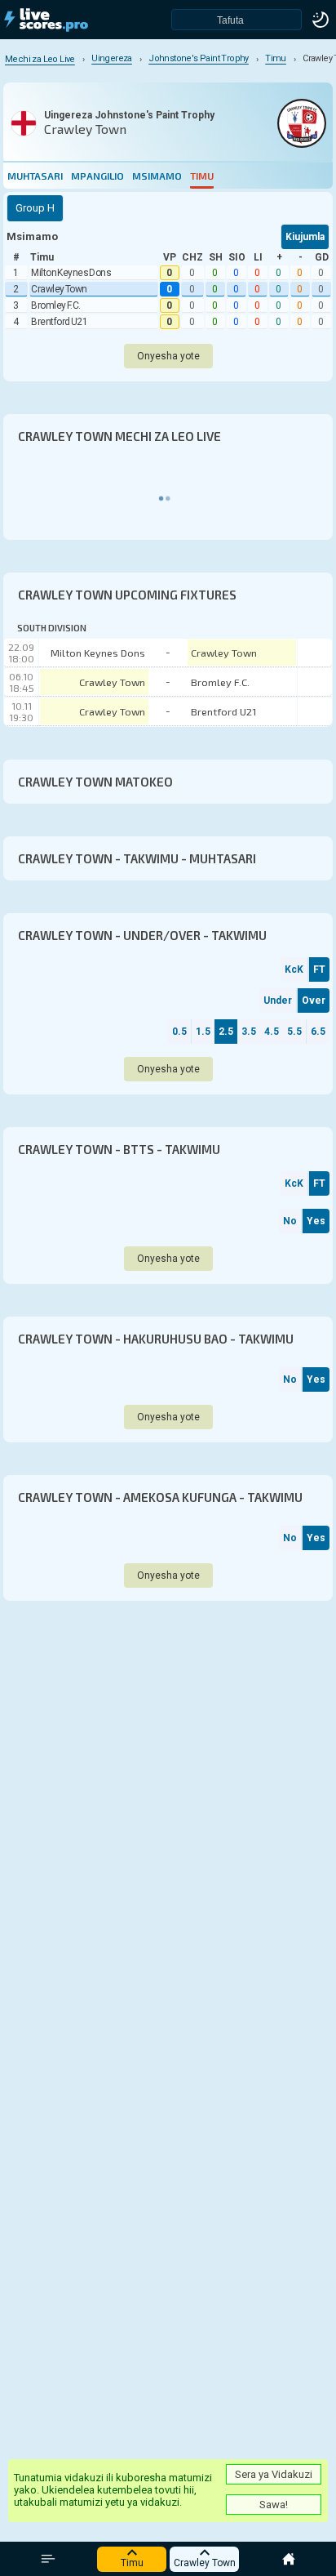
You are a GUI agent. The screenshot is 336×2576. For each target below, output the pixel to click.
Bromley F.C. (56, 305)
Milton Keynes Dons (71, 273)
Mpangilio (97, 176)
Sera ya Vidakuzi (274, 2474)
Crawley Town (59, 289)
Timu (202, 176)
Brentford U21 (59, 322)
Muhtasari (35, 176)
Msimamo (157, 176)
